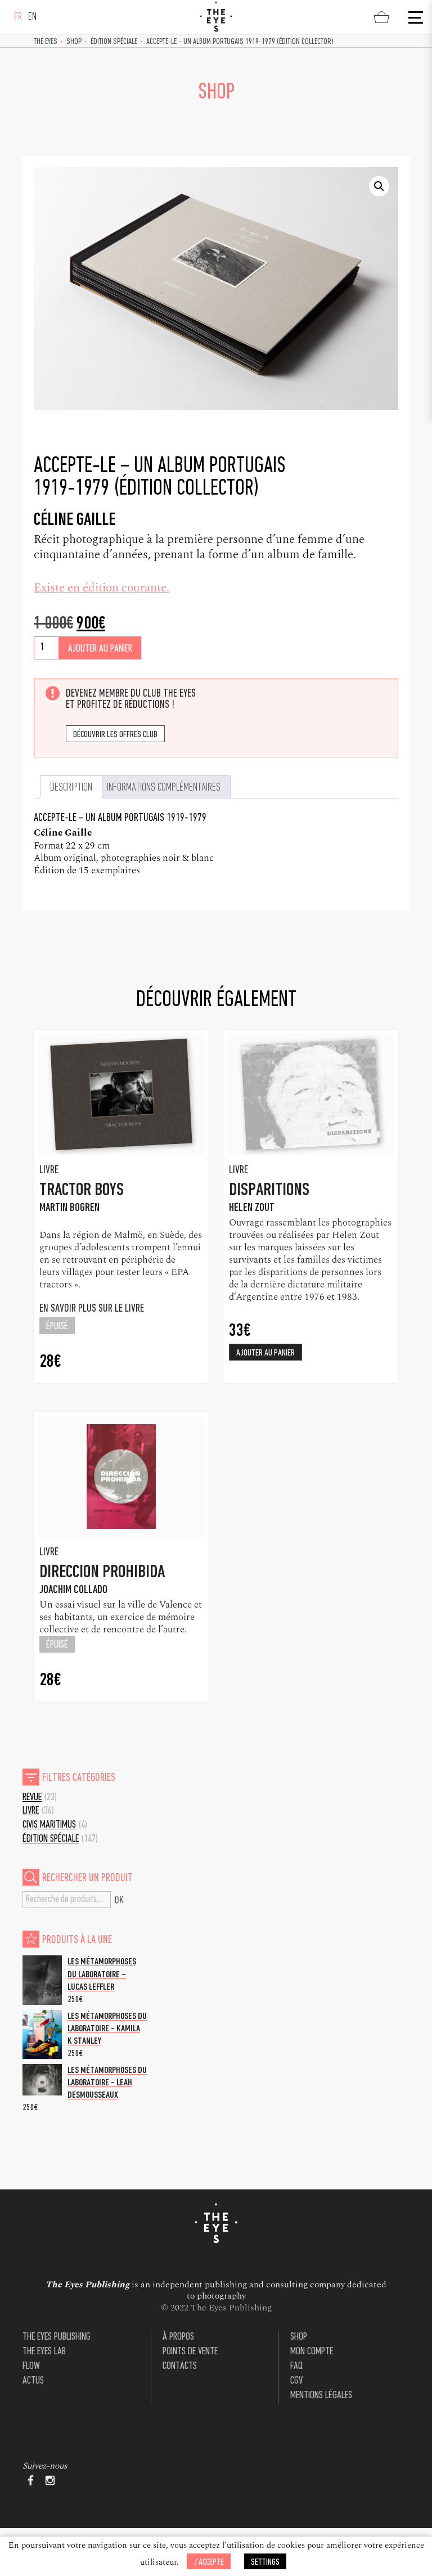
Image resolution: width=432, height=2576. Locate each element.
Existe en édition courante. (102, 588)
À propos (178, 2337)
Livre (31, 1811)
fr (18, 17)
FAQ (296, 2366)
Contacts (180, 2366)
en (33, 17)
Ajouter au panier (100, 649)
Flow (31, 2366)
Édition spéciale (114, 42)
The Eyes (46, 42)
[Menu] (415, 17)
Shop (74, 42)
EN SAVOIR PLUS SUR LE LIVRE (93, 1309)
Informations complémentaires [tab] (164, 788)
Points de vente (190, 2352)
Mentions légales (321, 2396)
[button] (379, 186)
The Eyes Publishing (57, 2337)
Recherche (119, 1900)
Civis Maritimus (49, 1825)
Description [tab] (71, 788)
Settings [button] (265, 2562)
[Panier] (381, 17)
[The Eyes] (216, 17)
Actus (33, 2381)
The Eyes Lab (44, 2352)
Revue (32, 1798)
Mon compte (312, 2352)
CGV (296, 2381)
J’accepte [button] (209, 2562)
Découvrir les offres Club (115, 735)
